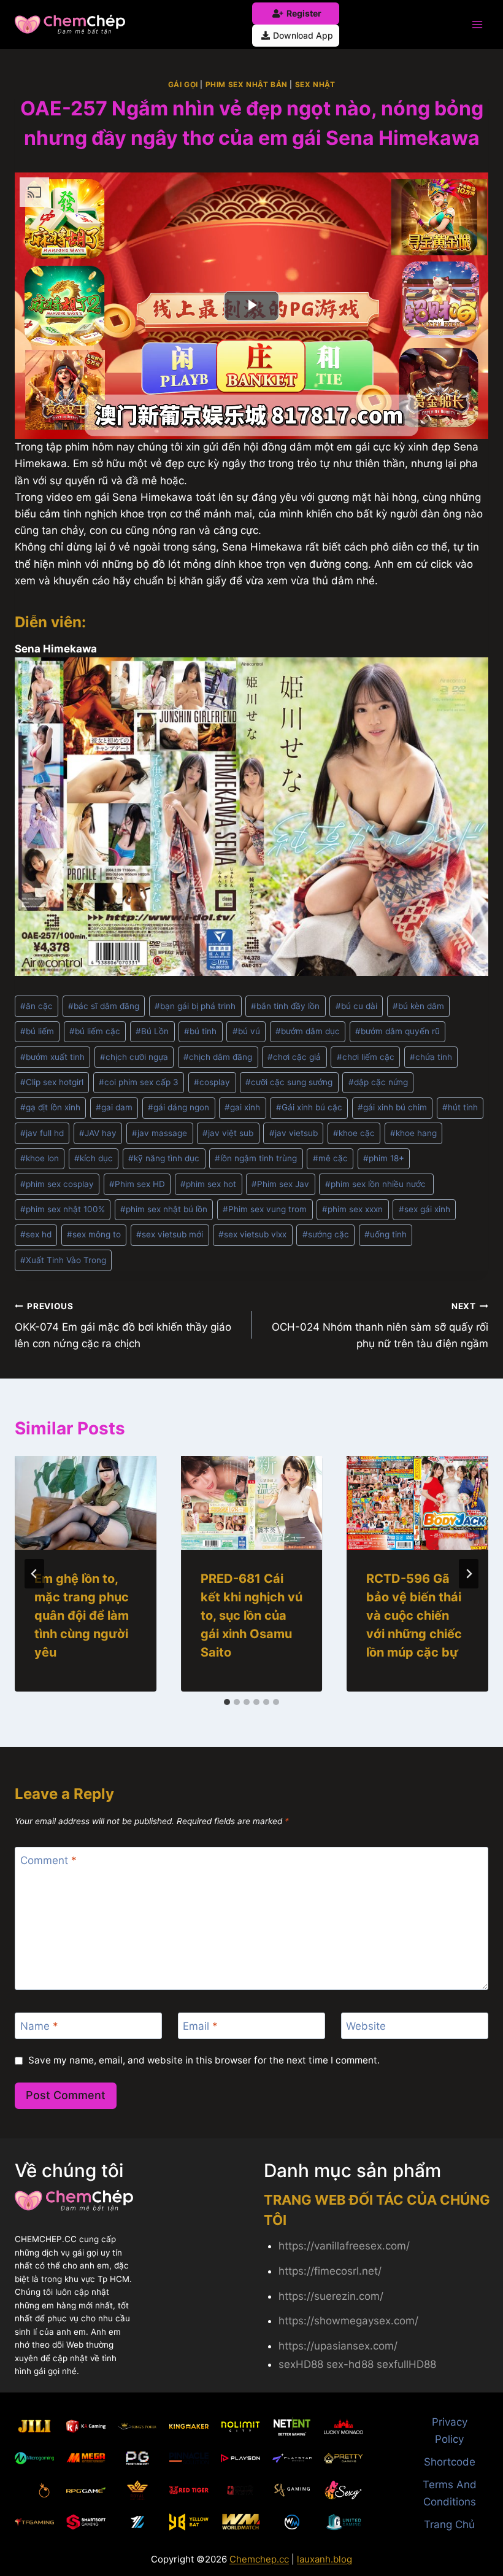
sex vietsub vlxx (252, 1234)
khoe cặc (354, 1133)
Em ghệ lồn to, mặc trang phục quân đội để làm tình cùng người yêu (82, 1615)
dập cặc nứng (378, 1082)
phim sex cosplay (57, 1184)
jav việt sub (228, 1133)
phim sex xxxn (352, 1209)
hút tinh (460, 1107)
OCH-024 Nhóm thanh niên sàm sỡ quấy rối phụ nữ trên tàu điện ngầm (380, 1326)
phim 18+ (384, 1158)
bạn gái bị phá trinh (195, 1006)
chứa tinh (431, 1057)
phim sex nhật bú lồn (164, 1209)
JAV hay (98, 1133)
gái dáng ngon (179, 1107)
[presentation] (86, 1503)
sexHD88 (301, 2364)
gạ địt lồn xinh (50, 1107)
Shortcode (450, 2462)
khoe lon (40, 1158)
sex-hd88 (350, 2364)
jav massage (159, 1133)
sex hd (36, 1234)
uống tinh (386, 1234)
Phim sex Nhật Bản (247, 84)
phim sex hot (208, 1184)
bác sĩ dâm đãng (104, 1006)
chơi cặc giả (294, 1057)
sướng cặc (326, 1234)
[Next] (469, 1574)
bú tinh (200, 1031)
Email (200, 2026)
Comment (48, 1860)
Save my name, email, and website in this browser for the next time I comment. (204, 2060)
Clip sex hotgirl (52, 1082)
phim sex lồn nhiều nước (377, 1184)
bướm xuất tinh (52, 1057)
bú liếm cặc (95, 1031)
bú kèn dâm (418, 1006)
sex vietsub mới (170, 1234)
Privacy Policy (450, 2430)
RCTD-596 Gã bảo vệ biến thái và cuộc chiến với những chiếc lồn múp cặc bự (414, 1615)
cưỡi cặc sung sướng (289, 1082)
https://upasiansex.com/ (338, 2346)
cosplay (212, 1082)
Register (304, 13)
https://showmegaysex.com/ (348, 2321)
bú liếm (37, 1031)
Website (366, 2026)
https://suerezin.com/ (331, 2296)
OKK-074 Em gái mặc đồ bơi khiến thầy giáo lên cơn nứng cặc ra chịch (123, 1326)
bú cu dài (356, 1006)
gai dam (114, 1107)
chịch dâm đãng (218, 1057)
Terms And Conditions (450, 2493)
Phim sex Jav (280, 1184)
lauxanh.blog (324, 2559)
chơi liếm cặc (366, 1057)
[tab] (227, 1702)
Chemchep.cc (259, 2559)
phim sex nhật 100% (63, 1209)
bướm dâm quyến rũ (397, 1031)
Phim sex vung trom (265, 1209)
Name (39, 2026)
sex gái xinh (424, 1209)
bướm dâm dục (308, 1031)
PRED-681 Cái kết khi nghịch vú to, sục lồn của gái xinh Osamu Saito (251, 1615)
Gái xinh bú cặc (309, 1107)
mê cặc (330, 1158)
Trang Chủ (449, 2524)
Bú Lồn (152, 1031)
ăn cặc (36, 1006)
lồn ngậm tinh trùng (256, 1158)
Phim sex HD (137, 1184)
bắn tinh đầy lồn (285, 1006)
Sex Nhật (315, 84)
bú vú (246, 1031)
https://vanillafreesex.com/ (344, 2246)
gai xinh (242, 1107)
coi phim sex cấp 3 (139, 1082)
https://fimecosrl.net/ (330, 2271)
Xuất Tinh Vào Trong (63, 1260)
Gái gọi (183, 84)
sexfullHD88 (406, 2364)
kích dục (94, 1158)
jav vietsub (294, 1133)
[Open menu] (477, 24)
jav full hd (42, 1133)
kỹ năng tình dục (164, 1158)
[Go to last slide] (34, 1574)
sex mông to (94, 1234)
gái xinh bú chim (392, 1107)
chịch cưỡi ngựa (134, 1057)
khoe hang (413, 1133)
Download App (303, 35)
